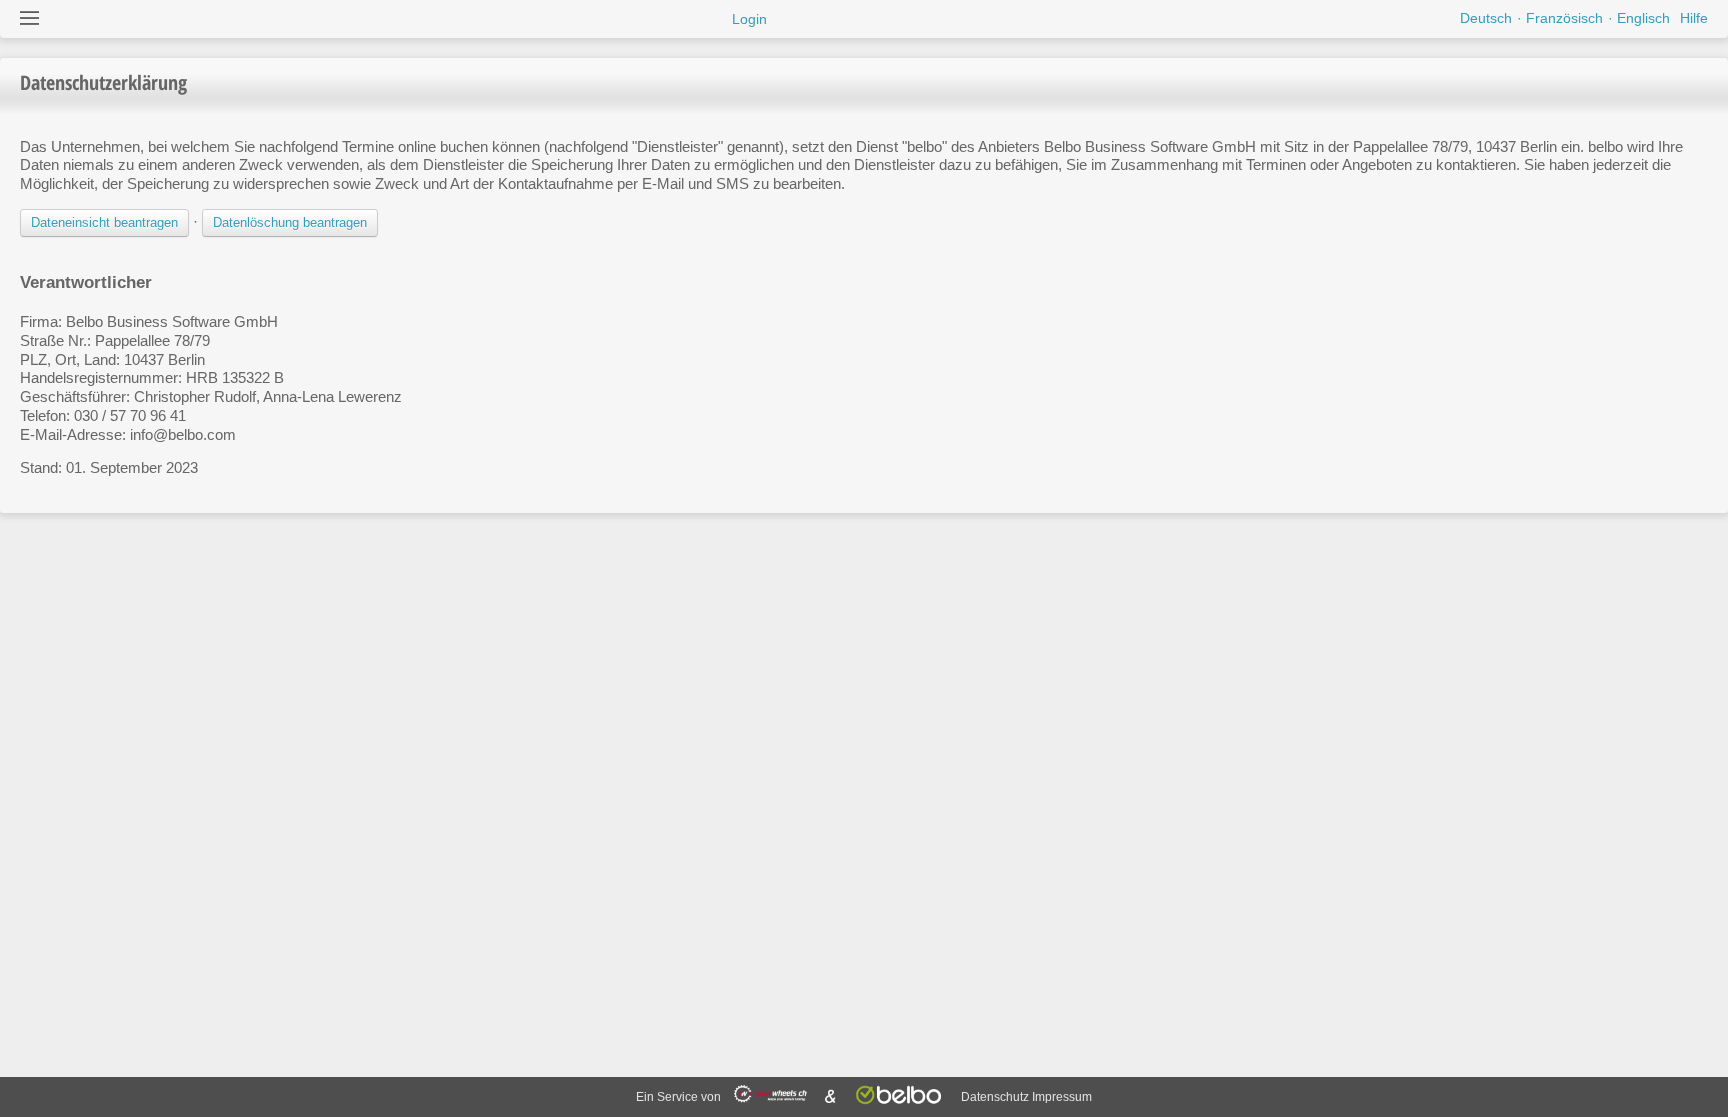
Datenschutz (995, 1097)
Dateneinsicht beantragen (104, 222)
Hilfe (1694, 18)
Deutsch (1486, 18)
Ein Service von (680, 1097)
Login (749, 19)
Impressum (1062, 1097)
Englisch (1643, 18)
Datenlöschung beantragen (290, 222)
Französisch (1564, 18)
